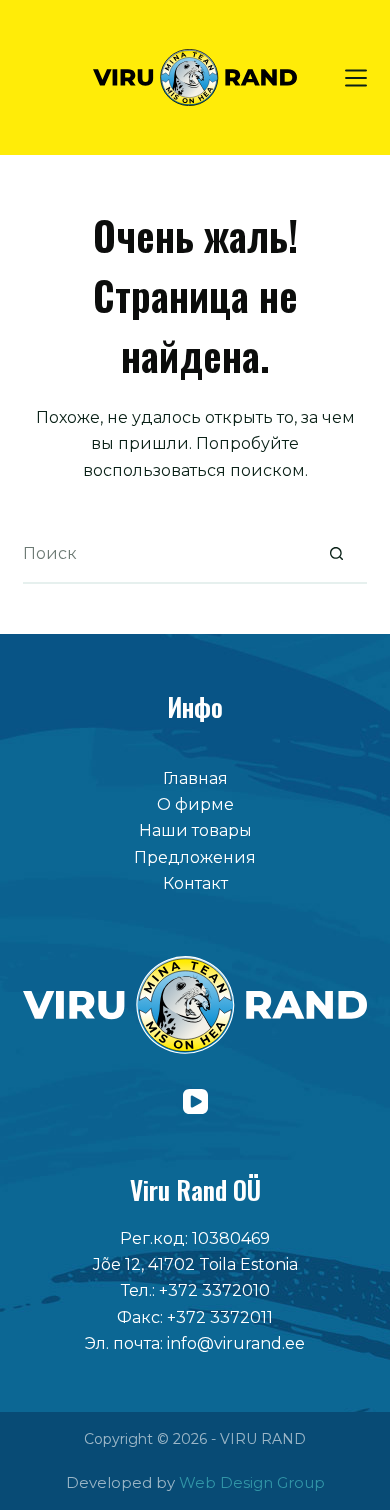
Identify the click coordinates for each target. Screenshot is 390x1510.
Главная (195, 778)
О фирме (195, 804)
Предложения (195, 857)
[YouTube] (195, 1101)
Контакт (195, 883)
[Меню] (356, 78)
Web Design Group (252, 1482)
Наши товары (195, 830)
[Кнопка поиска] (337, 554)
